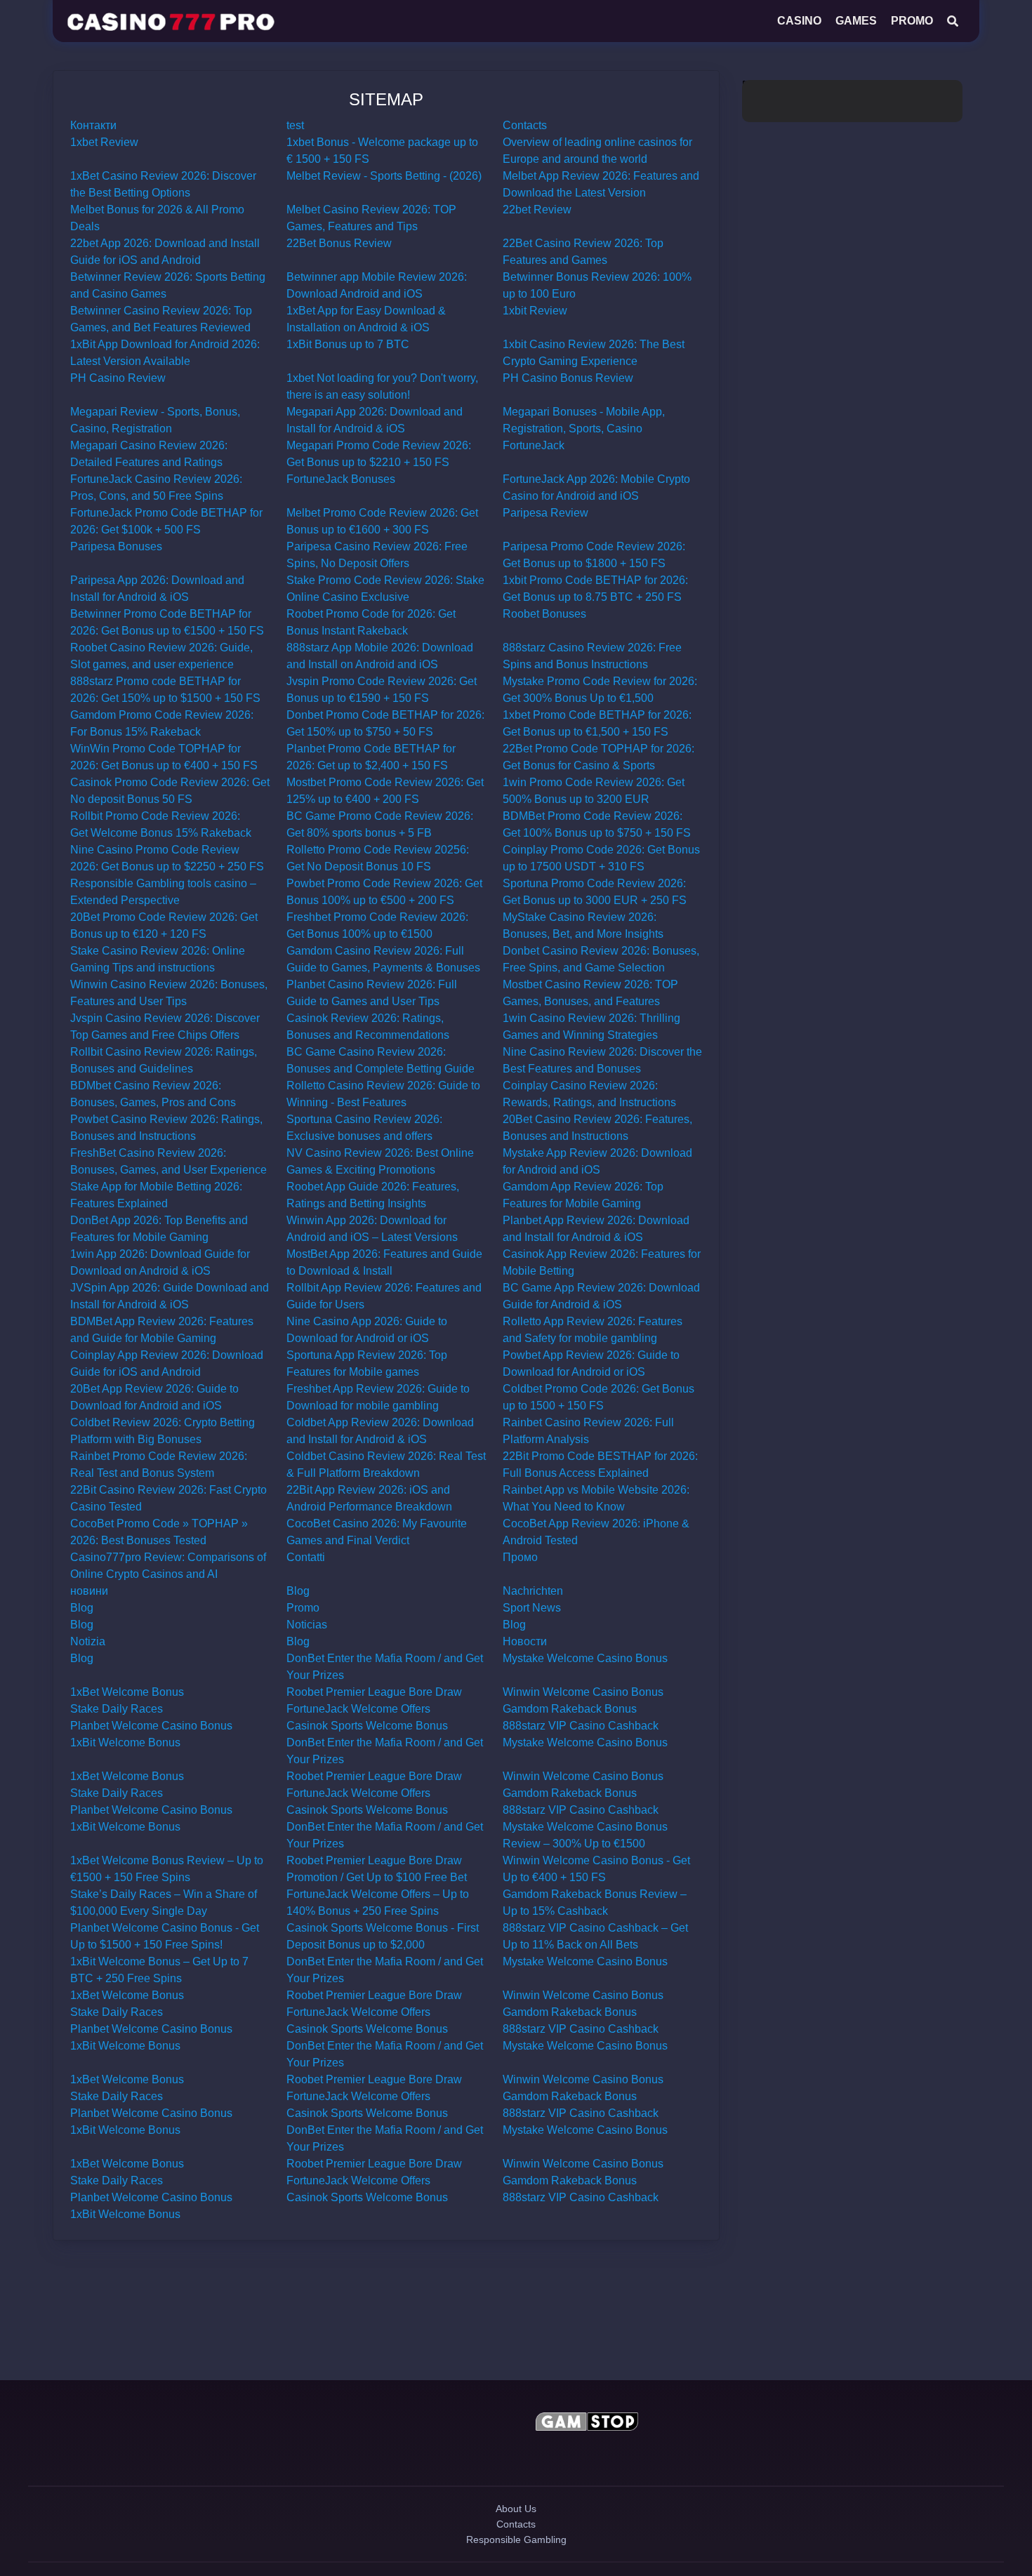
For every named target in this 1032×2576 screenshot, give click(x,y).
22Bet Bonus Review (339, 243)
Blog (298, 1591)
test (295, 125)
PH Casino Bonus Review (568, 378)
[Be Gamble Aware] (444, 2424)
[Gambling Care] (444, 2457)
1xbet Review (104, 142)
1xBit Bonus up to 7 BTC (348, 344)
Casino (799, 21)
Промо (520, 1557)
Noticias (307, 1625)
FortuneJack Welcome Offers (358, 1709)
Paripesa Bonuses (116, 546)
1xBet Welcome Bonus (127, 1692)
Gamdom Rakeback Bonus (570, 1709)
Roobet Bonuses (544, 614)
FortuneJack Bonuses (341, 479)
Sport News (532, 1608)
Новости (525, 1641)
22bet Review (537, 210)
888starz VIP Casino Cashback (581, 1726)
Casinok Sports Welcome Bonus (367, 1726)
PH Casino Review (118, 378)
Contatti (306, 1557)
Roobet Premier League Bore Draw (374, 1692)
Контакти (93, 125)
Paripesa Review (545, 513)
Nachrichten (533, 1591)
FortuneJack (534, 445)
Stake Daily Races (117, 1709)
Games (856, 21)
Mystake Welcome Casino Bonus (585, 1658)
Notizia (88, 1641)
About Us (516, 2521)
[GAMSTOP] (587, 2424)
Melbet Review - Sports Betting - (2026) (384, 176)
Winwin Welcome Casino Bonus (583, 1692)
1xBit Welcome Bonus (125, 1742)
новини (89, 1591)
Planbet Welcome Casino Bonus (151, 1726)
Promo (912, 21)
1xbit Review (535, 311)
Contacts (525, 125)
